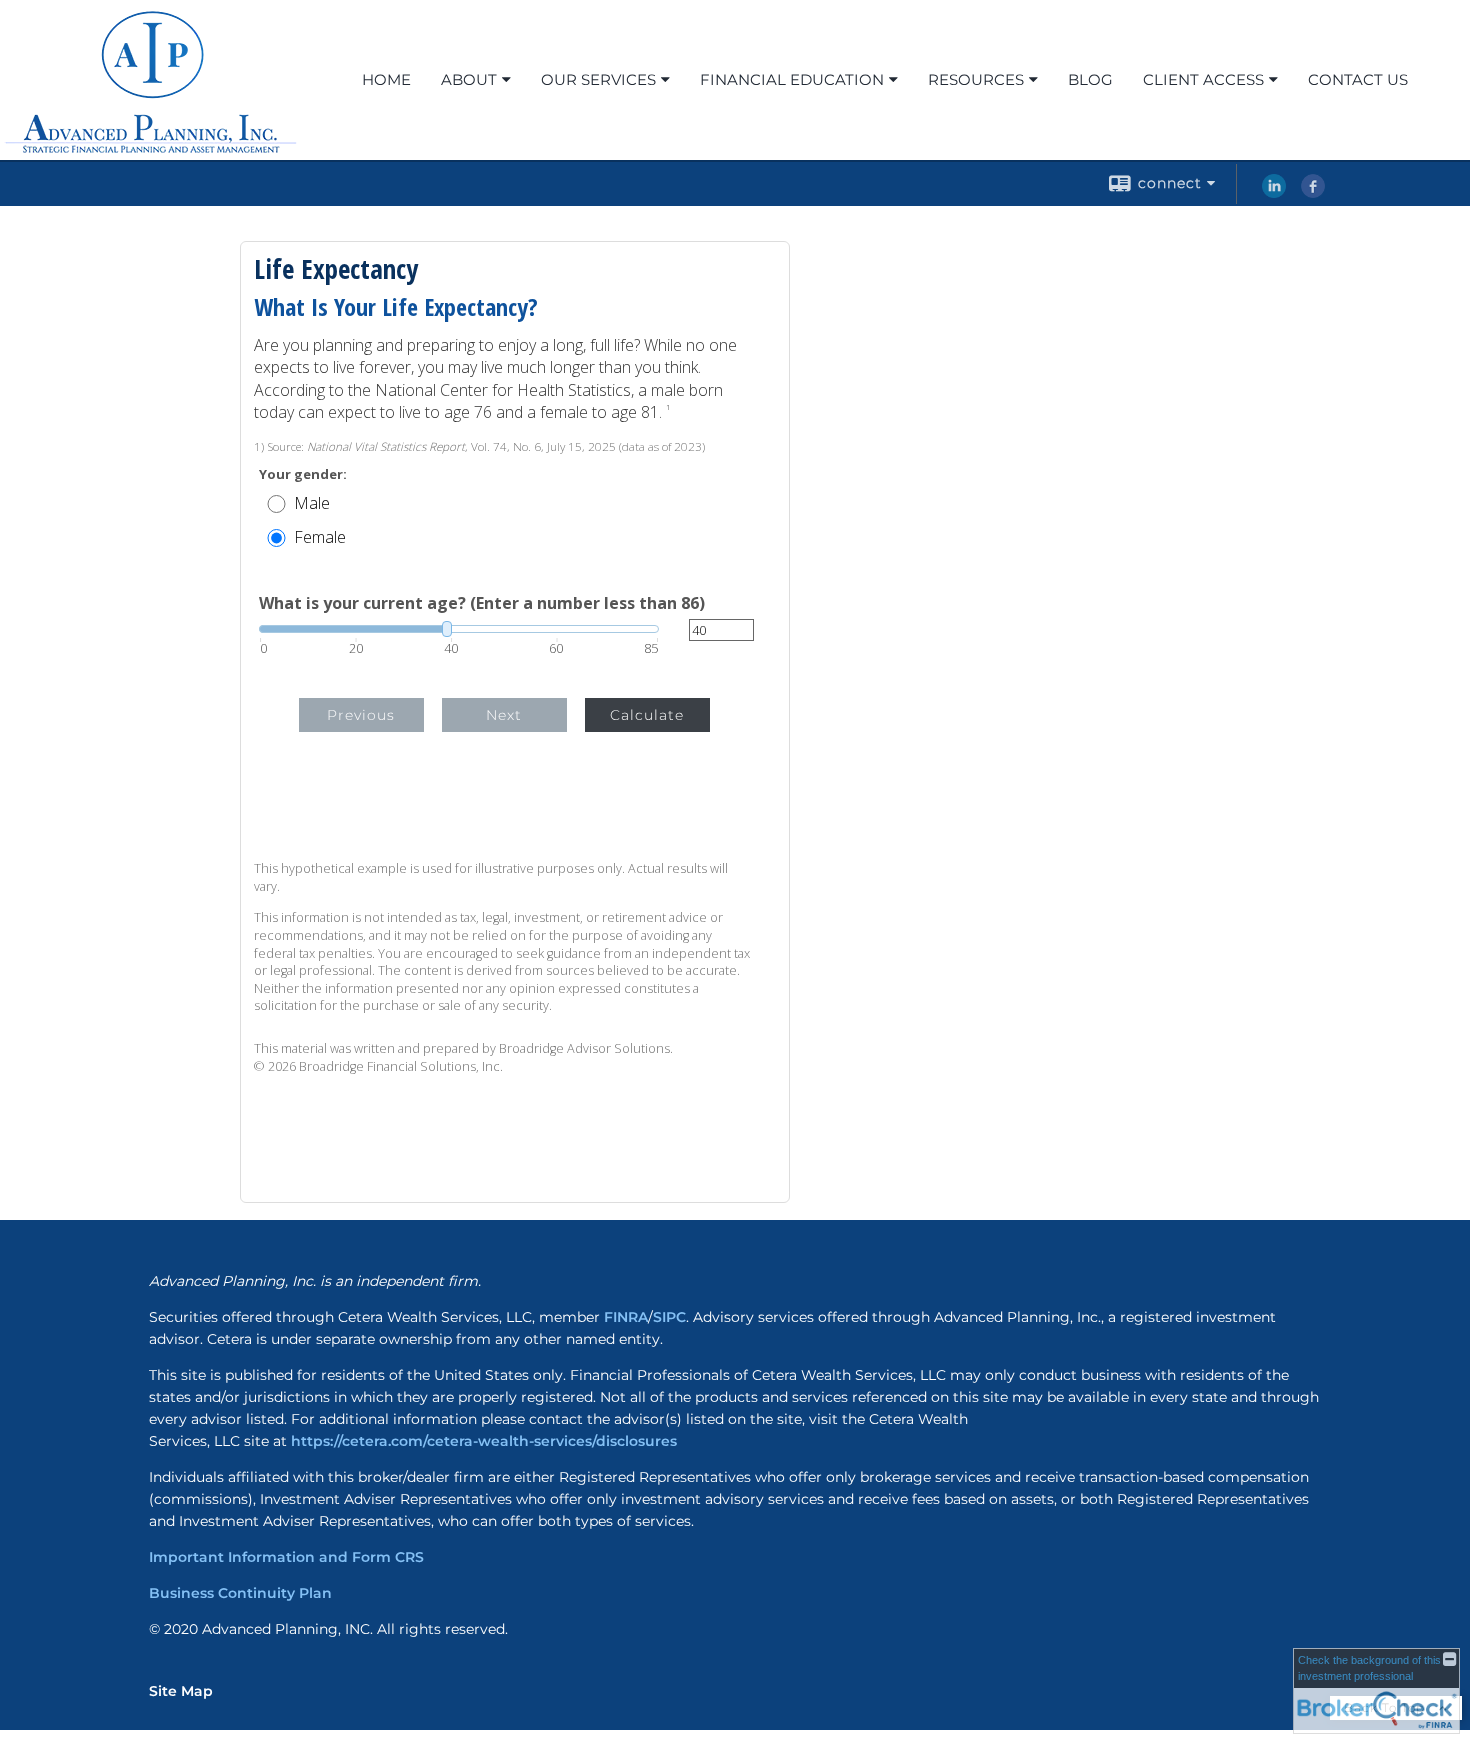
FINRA (626, 1317)
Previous (361, 715)
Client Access (1203, 79)
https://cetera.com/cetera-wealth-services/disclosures (484, 1441)
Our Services (598, 79)
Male (312, 503)
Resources (976, 79)
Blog (1090, 79)
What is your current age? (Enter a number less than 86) (482, 603)
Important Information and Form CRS (286, 1557)
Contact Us (1358, 79)
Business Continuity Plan (240, 1593)
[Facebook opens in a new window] (1313, 193)
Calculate (647, 715)
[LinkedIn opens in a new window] (1274, 193)
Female (320, 537)
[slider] (459, 629)
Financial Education (792, 79)
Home (386, 79)
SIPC (669, 1317)
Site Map (181, 1691)
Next (504, 715)
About (469, 79)
